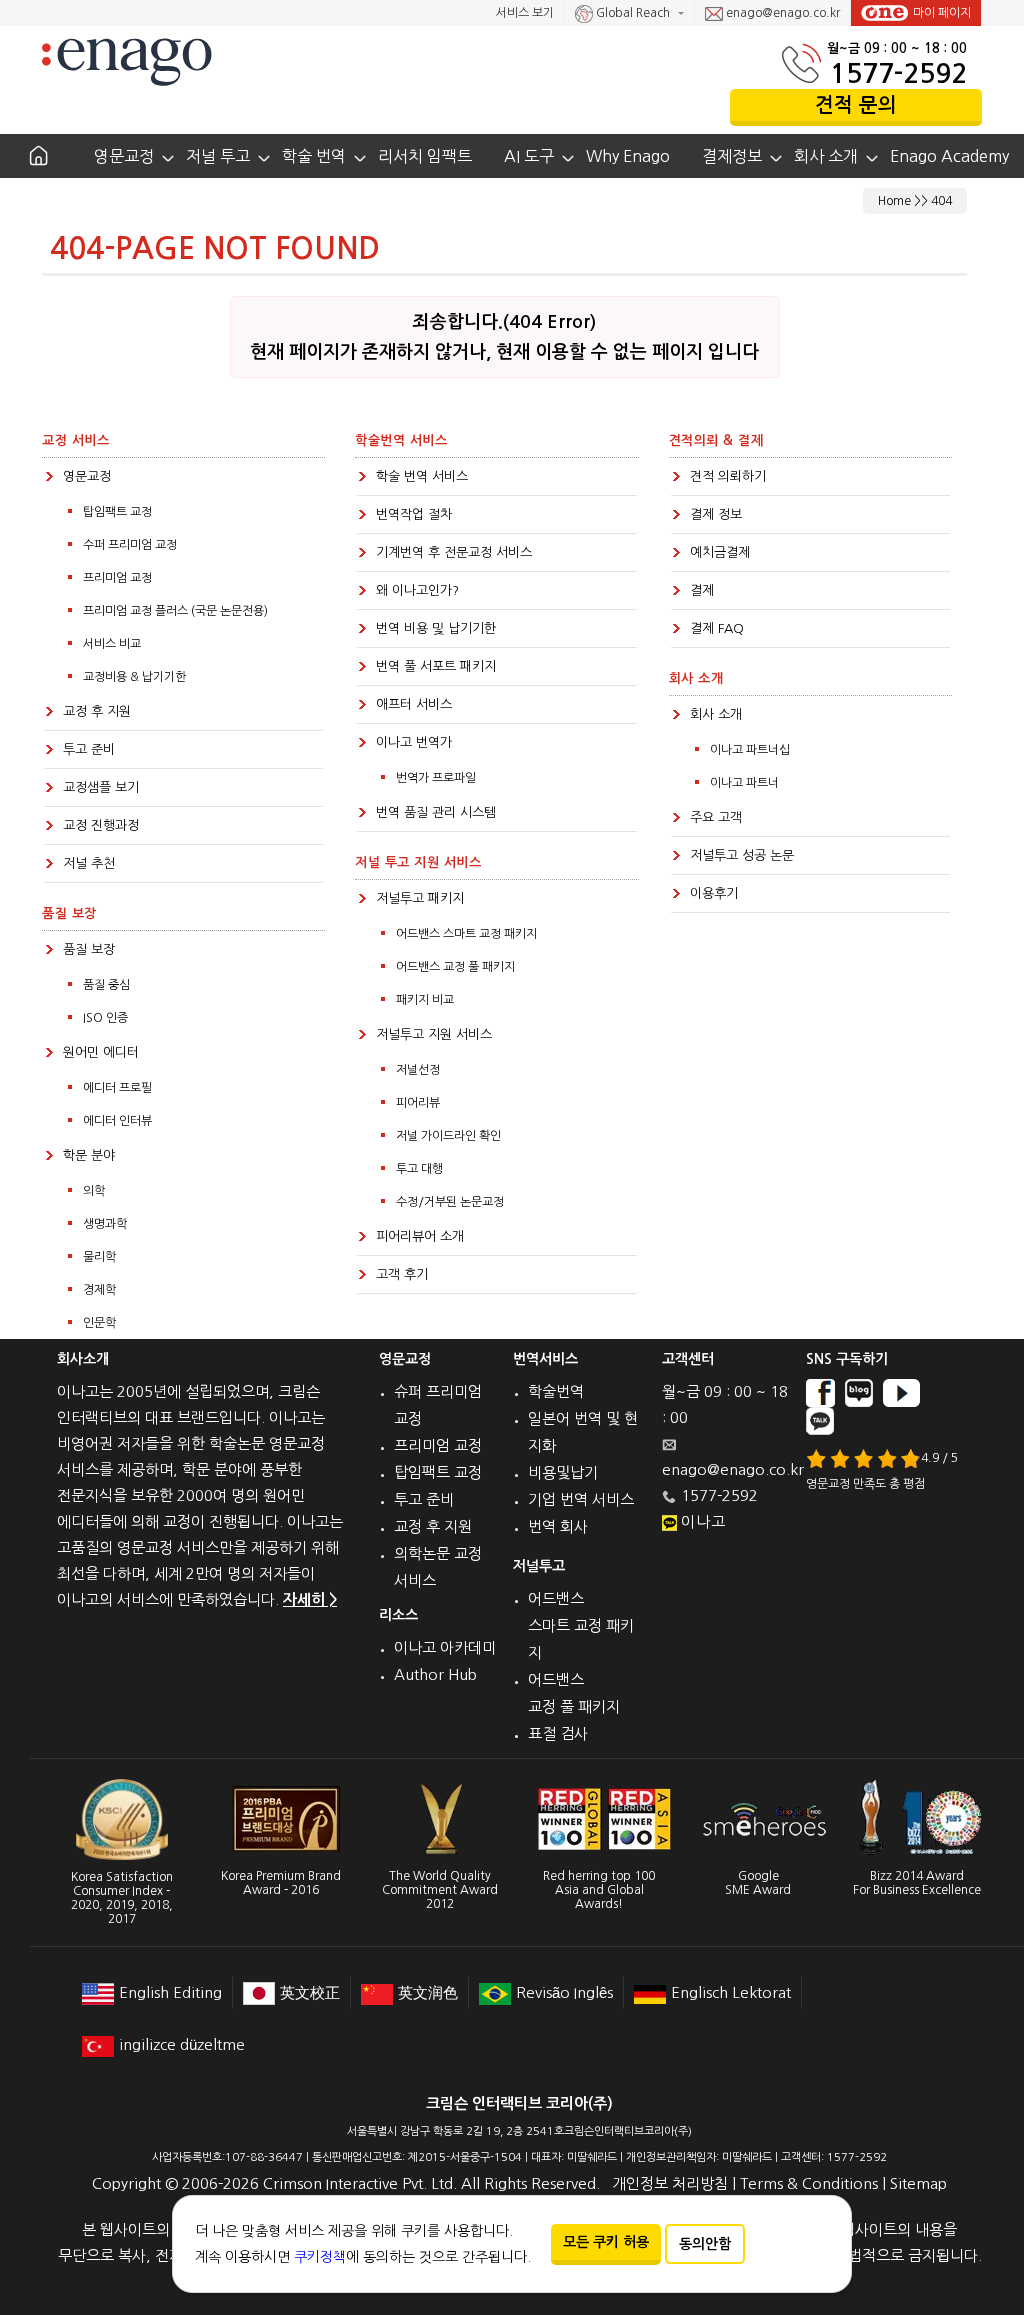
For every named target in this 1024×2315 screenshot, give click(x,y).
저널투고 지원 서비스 (434, 1034)
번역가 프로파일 (436, 778)
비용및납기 (563, 1472)
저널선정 (418, 1070)
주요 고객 (716, 817)
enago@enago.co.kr (781, 13)
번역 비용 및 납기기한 (436, 628)
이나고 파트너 (744, 783)
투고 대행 (419, 1169)
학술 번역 (314, 156)
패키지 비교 (425, 1000)
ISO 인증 (105, 1018)
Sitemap (918, 2183)
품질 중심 (106, 985)
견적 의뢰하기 (728, 476)
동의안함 (705, 2244)
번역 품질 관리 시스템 (436, 812)
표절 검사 (558, 1733)
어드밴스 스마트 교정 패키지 (466, 934)
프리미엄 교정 (117, 578)
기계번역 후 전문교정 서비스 (454, 552)
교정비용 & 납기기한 (134, 677)
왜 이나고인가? (417, 590)
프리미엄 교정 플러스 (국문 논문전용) (175, 611)
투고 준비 (89, 749)
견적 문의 (856, 105)
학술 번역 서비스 (422, 476)
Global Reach (633, 13)
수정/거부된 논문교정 (450, 1202)
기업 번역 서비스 (581, 1499)
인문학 (99, 1323)
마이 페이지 (942, 13)
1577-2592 (898, 73)
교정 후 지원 (97, 711)
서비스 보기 (525, 13)
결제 (702, 590)
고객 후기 (402, 1274)
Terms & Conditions (809, 2183)
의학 (94, 1191)
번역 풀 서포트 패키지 (436, 666)
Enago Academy (949, 156)
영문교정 (124, 156)
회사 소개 (826, 156)
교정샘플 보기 (101, 787)
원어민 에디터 (101, 1052)
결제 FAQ (717, 628)
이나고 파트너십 (750, 750)
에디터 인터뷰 (117, 1121)
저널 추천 (89, 863)
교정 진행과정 (101, 825)
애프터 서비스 (414, 704)
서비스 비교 (112, 644)
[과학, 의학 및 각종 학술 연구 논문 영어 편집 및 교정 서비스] (127, 60)
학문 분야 (89, 1155)
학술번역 (556, 1391)
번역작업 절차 (414, 514)
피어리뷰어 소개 (420, 1236)
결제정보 (732, 156)
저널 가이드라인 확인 (448, 1136)
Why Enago (628, 156)
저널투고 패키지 (420, 898)
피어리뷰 (418, 1103)
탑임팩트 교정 (117, 512)
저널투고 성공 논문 (742, 855)
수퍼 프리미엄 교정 (130, 545)
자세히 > (310, 1599)
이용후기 (714, 893)
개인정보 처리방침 (670, 2183)
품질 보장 (89, 949)
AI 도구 (529, 156)
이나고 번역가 (414, 742)
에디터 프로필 (117, 1088)
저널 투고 (218, 156)
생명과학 (105, 1224)
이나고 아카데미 (445, 1647)
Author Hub (435, 1674)
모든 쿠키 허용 (606, 2242)
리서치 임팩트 (425, 156)
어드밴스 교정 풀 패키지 (455, 967)
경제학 (99, 1290)
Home (894, 201)
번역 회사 (558, 1526)
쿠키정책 (320, 2257)
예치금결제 (720, 552)
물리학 (99, 1257)
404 (941, 201)
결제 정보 (716, 514)
